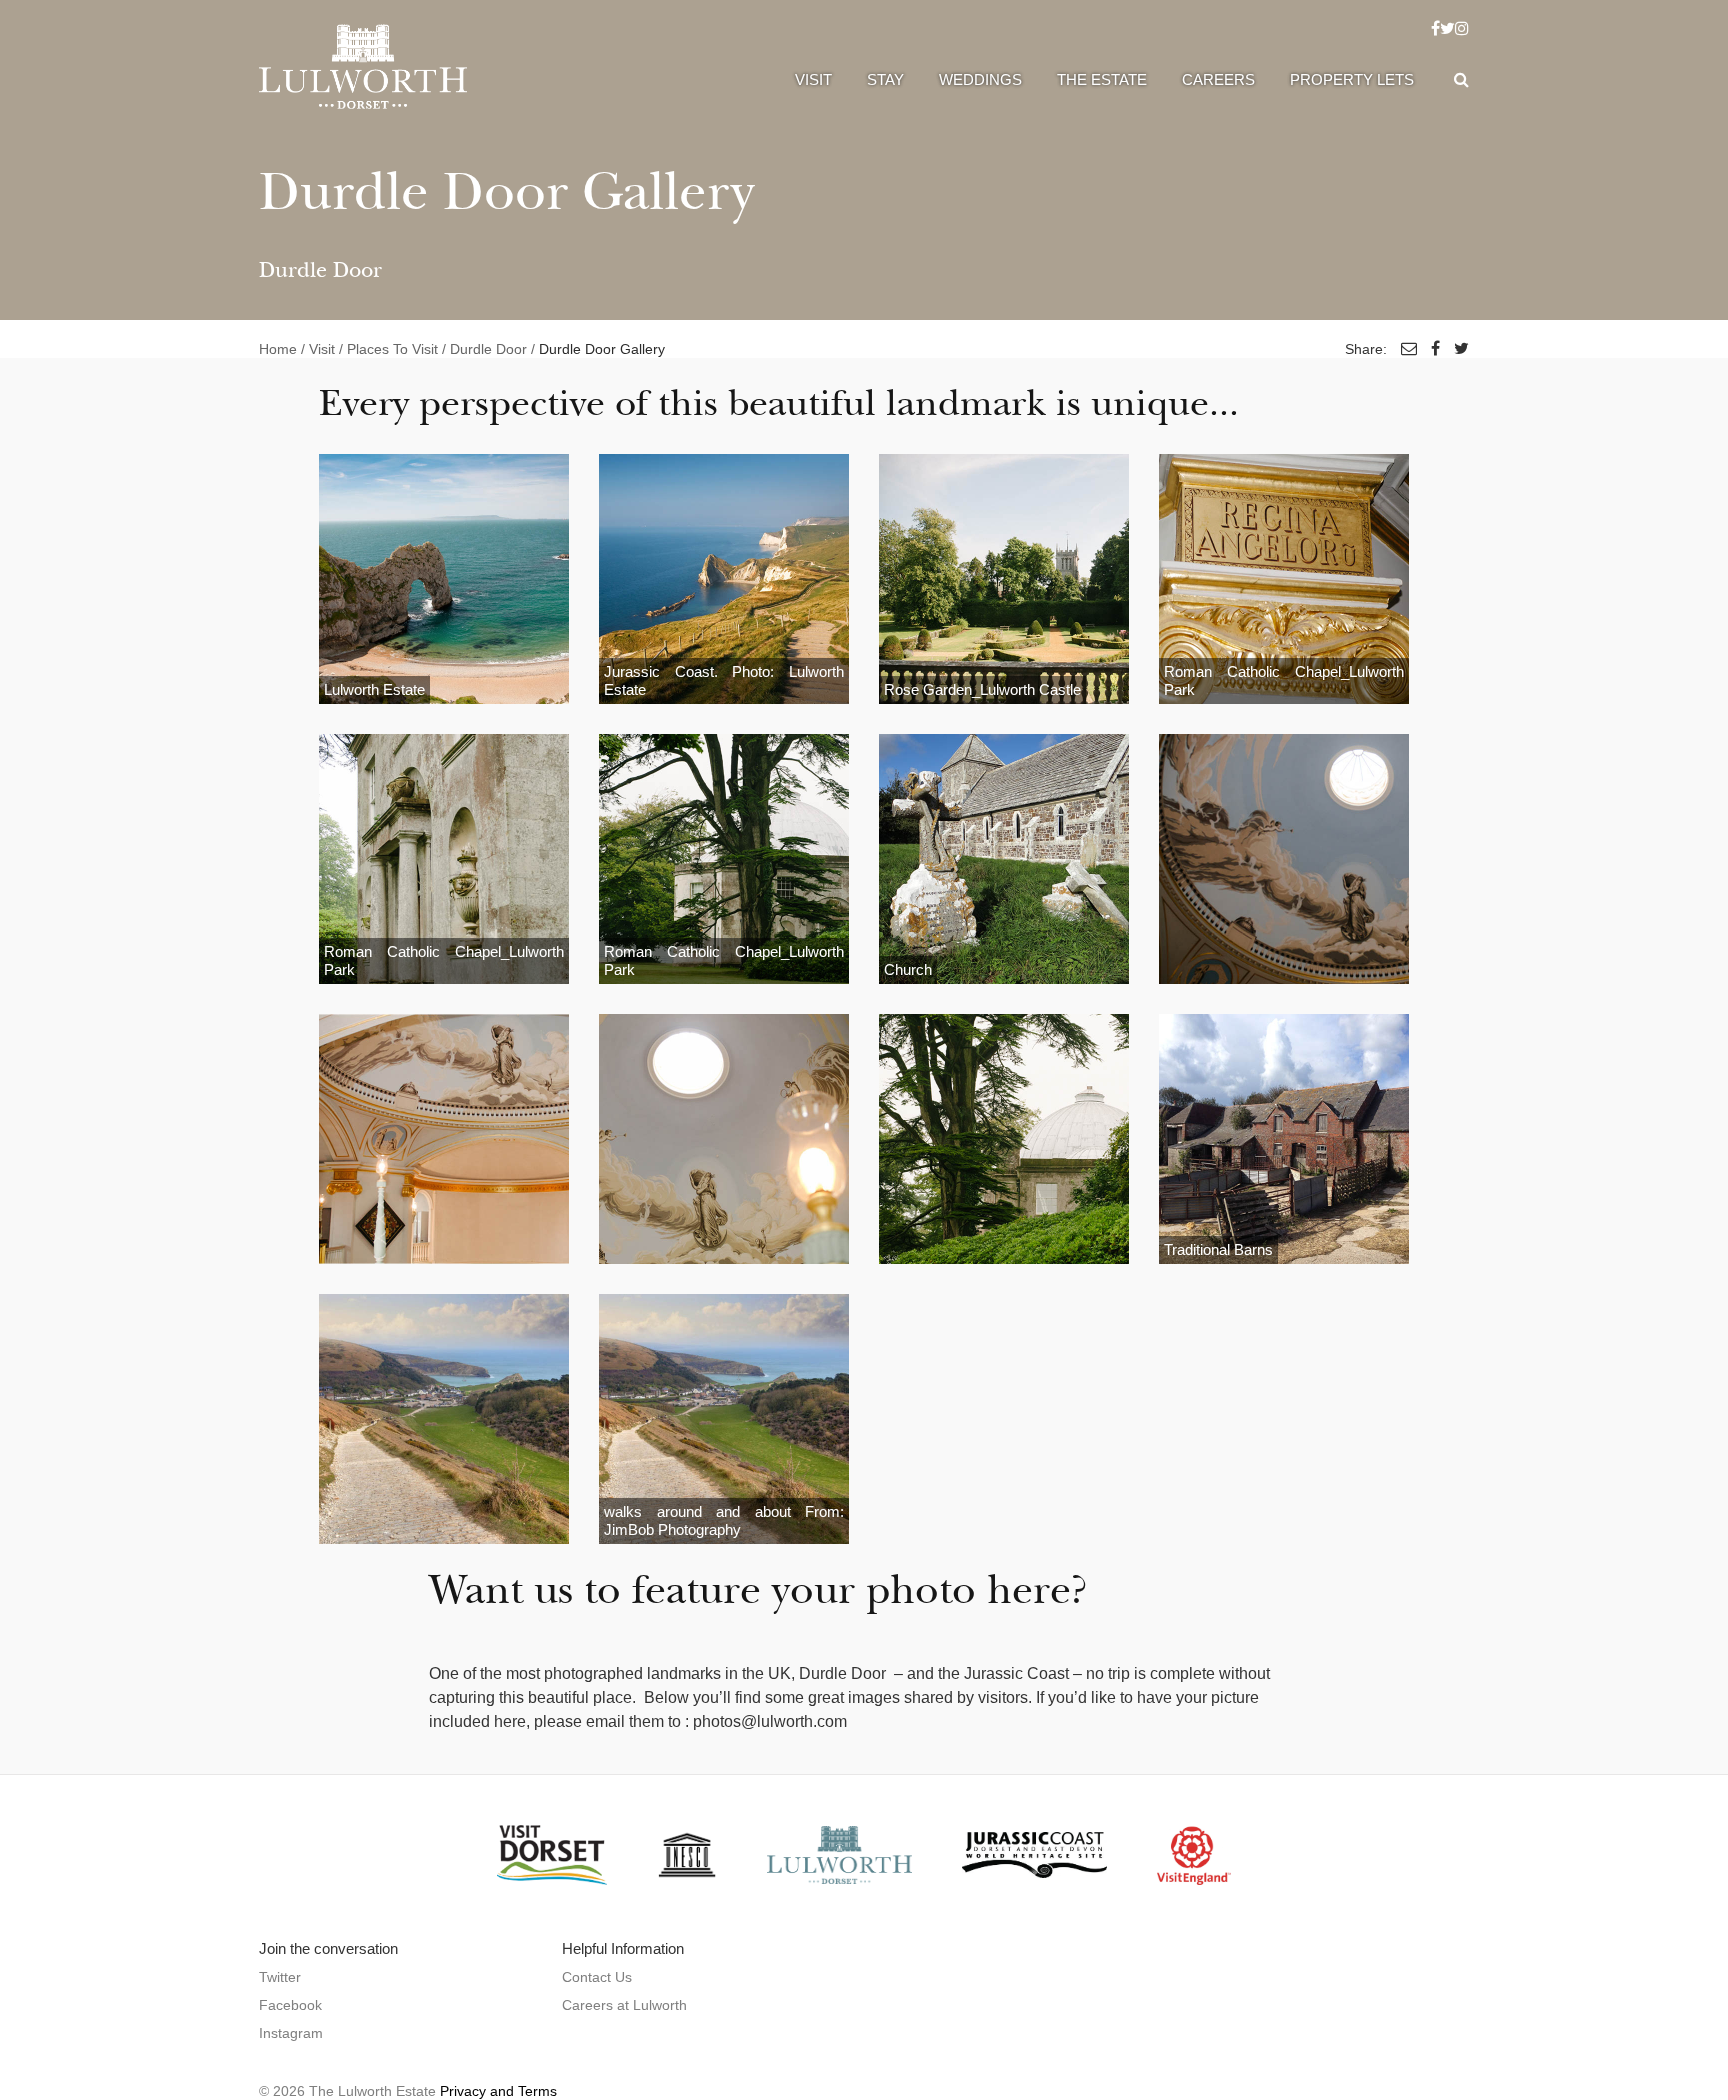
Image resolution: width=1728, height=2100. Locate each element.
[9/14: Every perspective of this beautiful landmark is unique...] (444, 1139)
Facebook (290, 2005)
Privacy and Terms (498, 2091)
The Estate (1102, 79)
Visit (813, 79)
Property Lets (1352, 79)
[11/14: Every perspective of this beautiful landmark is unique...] (1004, 1139)
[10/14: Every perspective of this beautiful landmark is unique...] (724, 1139)
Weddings (980, 79)
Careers (1218, 79)
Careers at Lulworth (624, 2005)
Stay (885, 79)
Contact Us (597, 1977)
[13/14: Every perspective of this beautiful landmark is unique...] (444, 1419)
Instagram (291, 2033)
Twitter (280, 1977)
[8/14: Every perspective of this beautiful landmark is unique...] (1284, 859)
